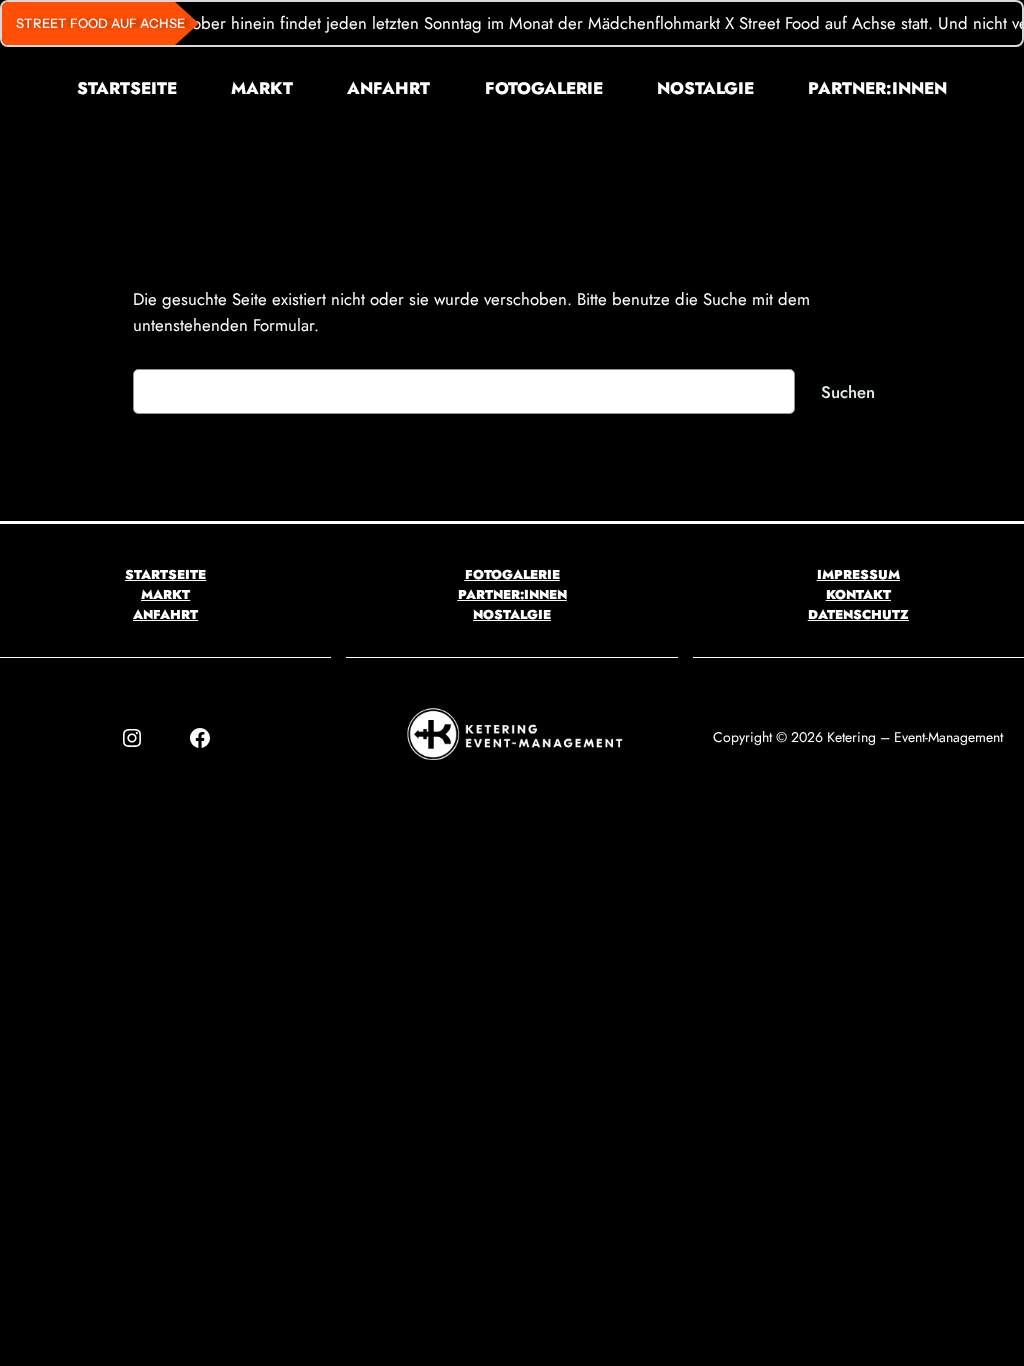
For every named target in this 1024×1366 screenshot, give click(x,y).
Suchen (848, 392)
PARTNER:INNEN (512, 594)
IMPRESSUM (858, 574)
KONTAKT (858, 594)
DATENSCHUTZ (858, 614)
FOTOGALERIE (512, 574)
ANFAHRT (165, 614)
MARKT (165, 594)
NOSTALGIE (512, 614)
